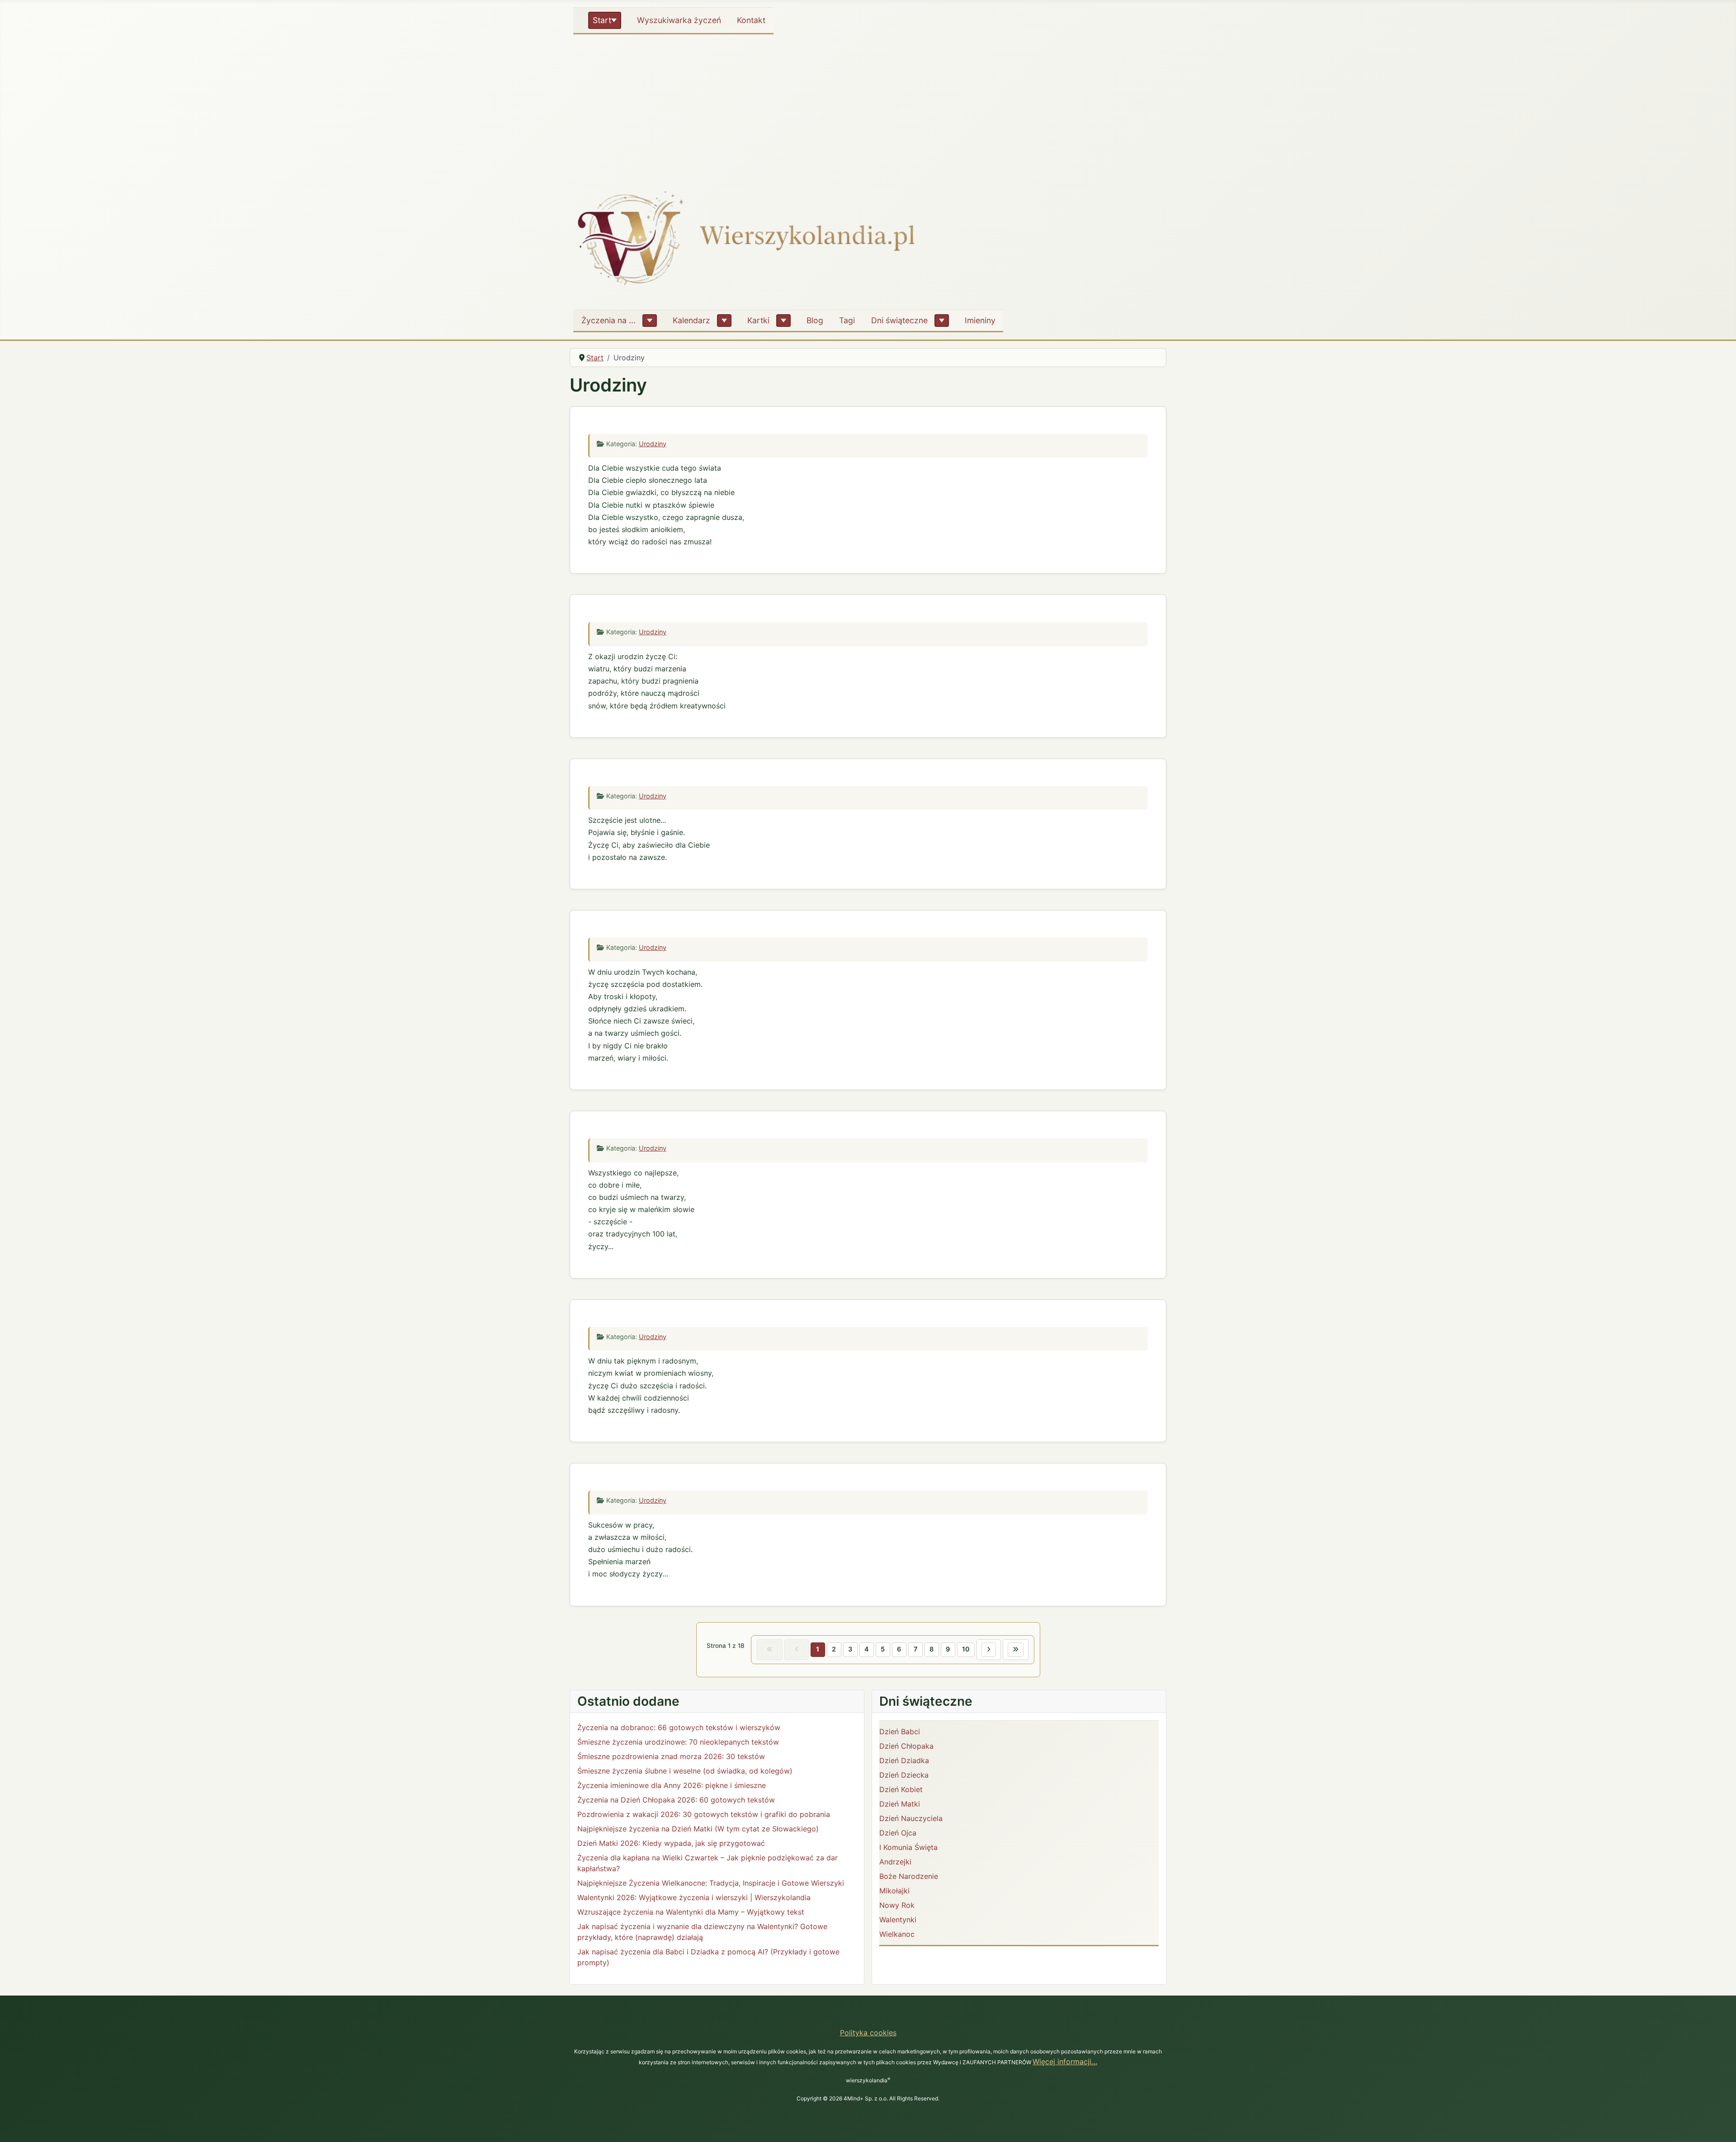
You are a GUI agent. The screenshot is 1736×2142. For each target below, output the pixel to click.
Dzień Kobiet (901, 1789)
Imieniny (980, 320)
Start (602, 20)
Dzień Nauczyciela (911, 1818)
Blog (815, 320)
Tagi (847, 320)
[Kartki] (783, 321)
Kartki (758, 320)
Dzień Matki (900, 1804)
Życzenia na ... (609, 320)
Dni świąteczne (899, 320)
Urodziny (653, 444)
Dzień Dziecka (904, 1775)
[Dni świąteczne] (942, 321)
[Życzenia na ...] (650, 321)
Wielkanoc (897, 1934)
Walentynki (898, 1920)
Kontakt (751, 20)
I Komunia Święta (908, 1847)
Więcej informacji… (1065, 2062)
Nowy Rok (897, 1905)
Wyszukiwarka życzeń (679, 20)
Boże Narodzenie (909, 1876)
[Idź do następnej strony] (989, 1650)
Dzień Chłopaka (906, 1746)
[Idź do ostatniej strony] (1016, 1650)
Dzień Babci (900, 1732)
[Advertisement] (868, 106)
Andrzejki (895, 1862)
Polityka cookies (868, 2033)
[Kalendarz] (724, 321)
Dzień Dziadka (904, 1760)
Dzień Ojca (898, 1833)
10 (966, 1649)
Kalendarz (691, 320)
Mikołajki (894, 1891)
